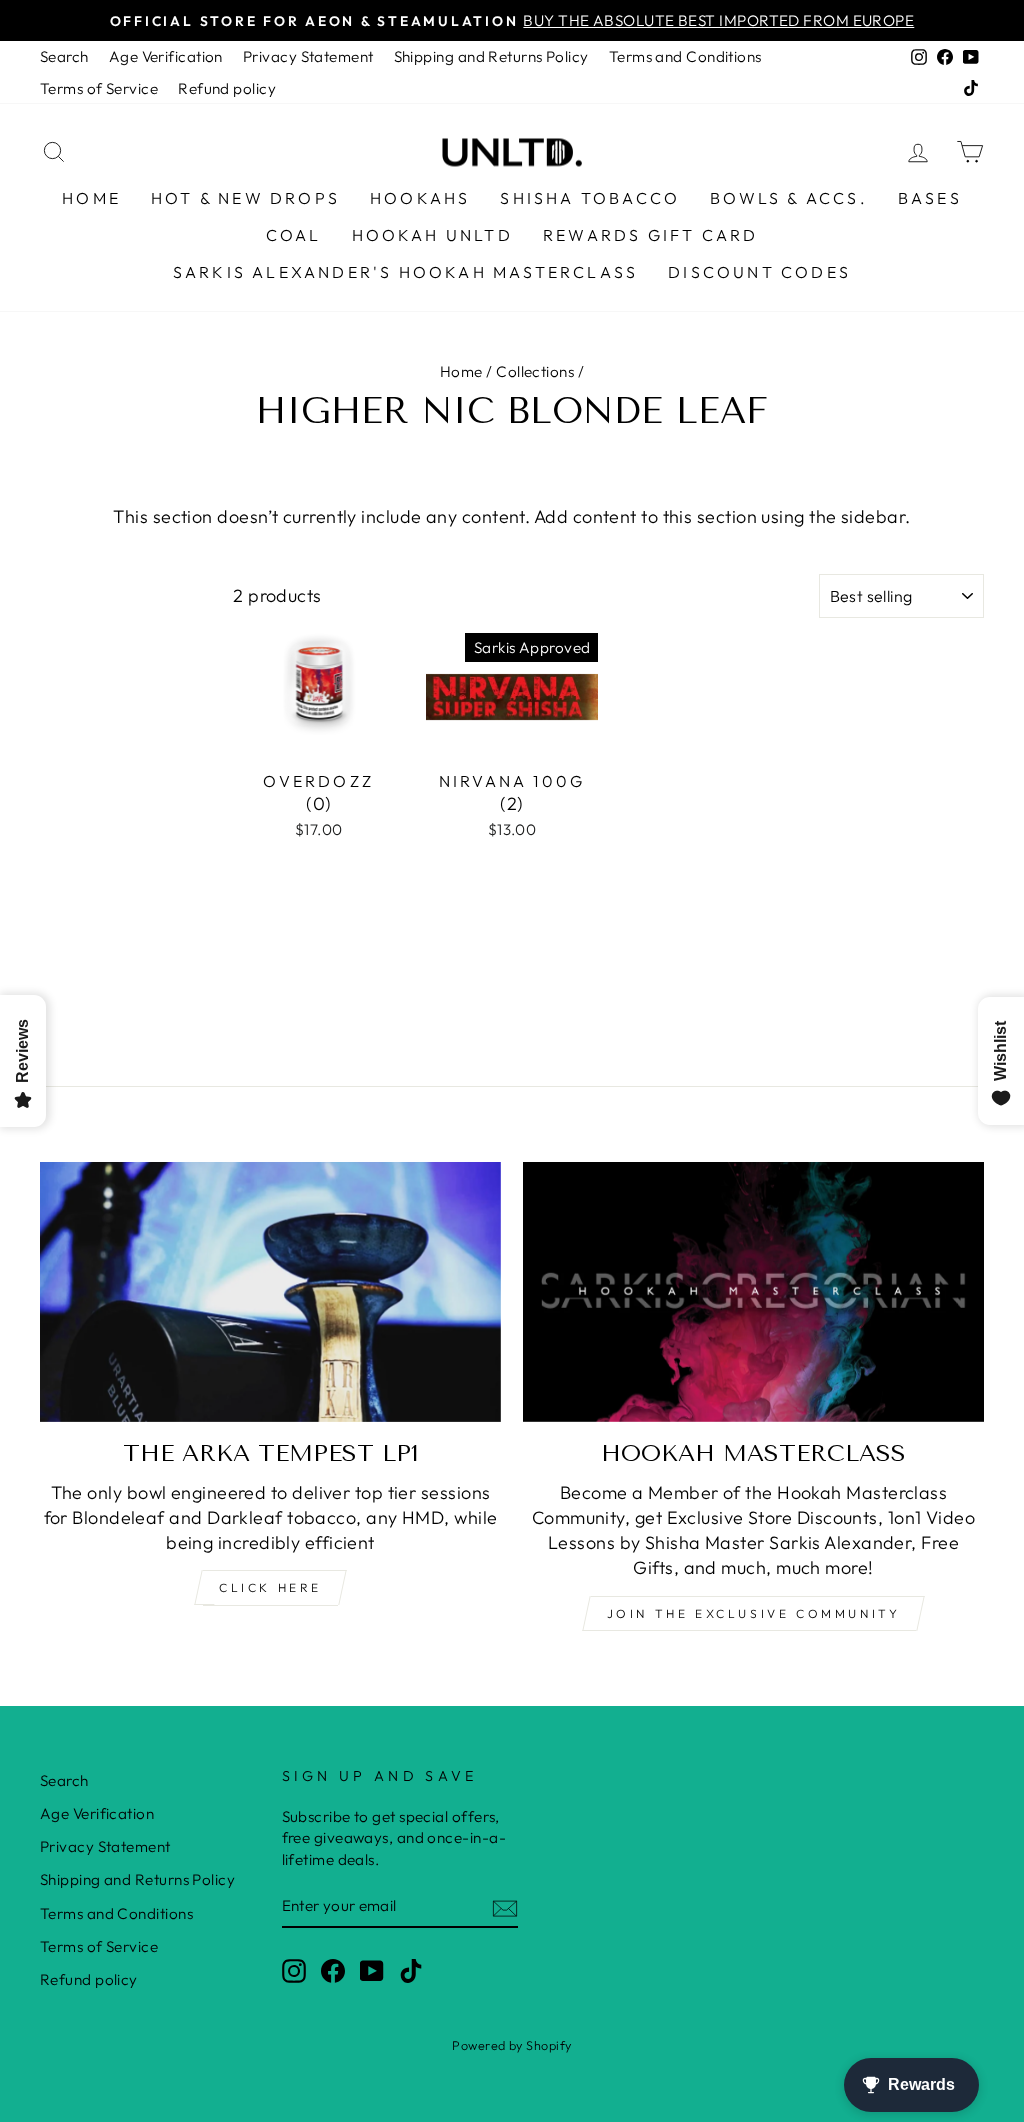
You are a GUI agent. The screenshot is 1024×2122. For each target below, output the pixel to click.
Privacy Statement (308, 56)
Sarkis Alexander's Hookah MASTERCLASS (405, 272)
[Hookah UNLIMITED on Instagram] (294, 1970)
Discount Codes (759, 272)
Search (64, 56)
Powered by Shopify (511, 2045)
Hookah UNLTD (432, 235)
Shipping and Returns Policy (491, 56)
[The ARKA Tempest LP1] (270, 1291)
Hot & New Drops (245, 198)
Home (91, 198)
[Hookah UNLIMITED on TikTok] (411, 1970)
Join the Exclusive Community (754, 1613)
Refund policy (227, 88)
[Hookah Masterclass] (753, 1291)
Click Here (270, 1587)
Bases (930, 198)
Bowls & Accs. (789, 198)
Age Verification (166, 56)
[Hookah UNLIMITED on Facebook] (333, 1970)
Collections (535, 371)
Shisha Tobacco (590, 198)
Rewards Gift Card (650, 235)
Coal (294, 235)
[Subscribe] (505, 1906)
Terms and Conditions (685, 56)
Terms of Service (99, 88)
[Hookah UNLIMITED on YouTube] (372, 1970)
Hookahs (420, 198)
